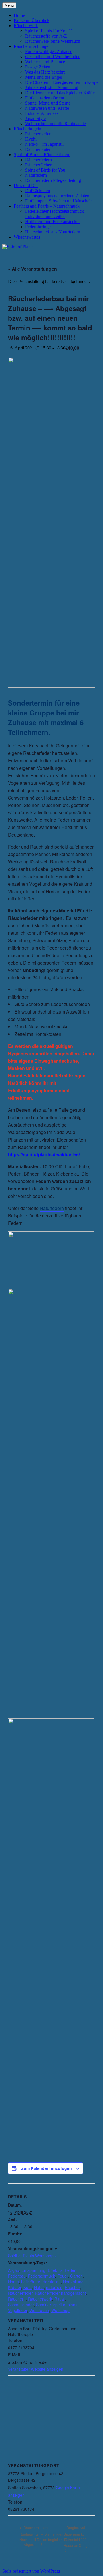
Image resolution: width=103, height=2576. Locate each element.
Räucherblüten (38, 149)
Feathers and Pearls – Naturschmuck (47, 206)
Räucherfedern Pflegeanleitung (53, 180)
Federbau (17, 2276)
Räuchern (17, 2299)
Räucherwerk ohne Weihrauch (53, 41)
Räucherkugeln (27, 129)
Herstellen (51, 2282)
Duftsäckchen (38, 191)
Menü (9, 5)
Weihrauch (39, 2310)
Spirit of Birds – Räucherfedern (42, 155)
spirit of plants (66, 2305)
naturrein (54, 2287)
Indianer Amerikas (42, 113)
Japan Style (35, 118)
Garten (76, 2276)
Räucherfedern (38, 160)
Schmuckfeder (21, 2305)
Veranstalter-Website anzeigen (36, 2369)
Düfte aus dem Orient (45, 98)
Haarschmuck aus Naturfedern (53, 232)
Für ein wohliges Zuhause (49, 51)
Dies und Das (26, 185)
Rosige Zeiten (38, 67)
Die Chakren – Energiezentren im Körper (63, 82)
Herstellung (73, 2282)
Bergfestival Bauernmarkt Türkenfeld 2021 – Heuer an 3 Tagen (78, 2536)
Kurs (28, 2287)
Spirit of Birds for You (45, 170)
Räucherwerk (26, 26)
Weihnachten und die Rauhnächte (56, 124)
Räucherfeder (20, 2293)
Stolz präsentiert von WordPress (31, 2571)
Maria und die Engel (44, 77)
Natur (39, 2287)
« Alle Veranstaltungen (32, 269)
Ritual (60, 2299)
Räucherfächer (38, 165)
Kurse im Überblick (32, 20)
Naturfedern (36, 175)
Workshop (60, 2310)
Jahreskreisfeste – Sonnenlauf (52, 87)
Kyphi (31, 139)
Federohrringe (38, 227)
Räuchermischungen (32, 46)
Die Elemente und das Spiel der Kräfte (60, 93)
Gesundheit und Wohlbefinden (53, 57)
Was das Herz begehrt (45, 72)
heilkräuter (31, 2282)
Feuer (63, 2276)
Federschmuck (41, 2276)
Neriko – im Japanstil (44, 144)
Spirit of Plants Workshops (32, 2256)
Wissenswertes (27, 237)
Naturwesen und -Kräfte (47, 108)
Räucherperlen (38, 134)
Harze (13, 2282)
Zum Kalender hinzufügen (46, 2168)
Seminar (43, 2305)
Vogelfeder (18, 2310)
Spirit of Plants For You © (49, 31)
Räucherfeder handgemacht (60, 2293)
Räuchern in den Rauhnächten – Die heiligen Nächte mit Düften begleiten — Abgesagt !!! (41, 2536)
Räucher (72, 2287)
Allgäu (14, 2270)
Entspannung (33, 2270)
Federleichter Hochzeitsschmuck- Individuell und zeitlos (55, 214)
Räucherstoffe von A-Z (46, 36)
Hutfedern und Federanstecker (53, 222)
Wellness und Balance (45, 62)
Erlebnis (55, 2270)
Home (19, 15)
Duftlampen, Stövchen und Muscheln (59, 201)
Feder (70, 2270)
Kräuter (15, 2287)
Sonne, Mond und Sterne (48, 103)
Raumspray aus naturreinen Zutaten (57, 196)
